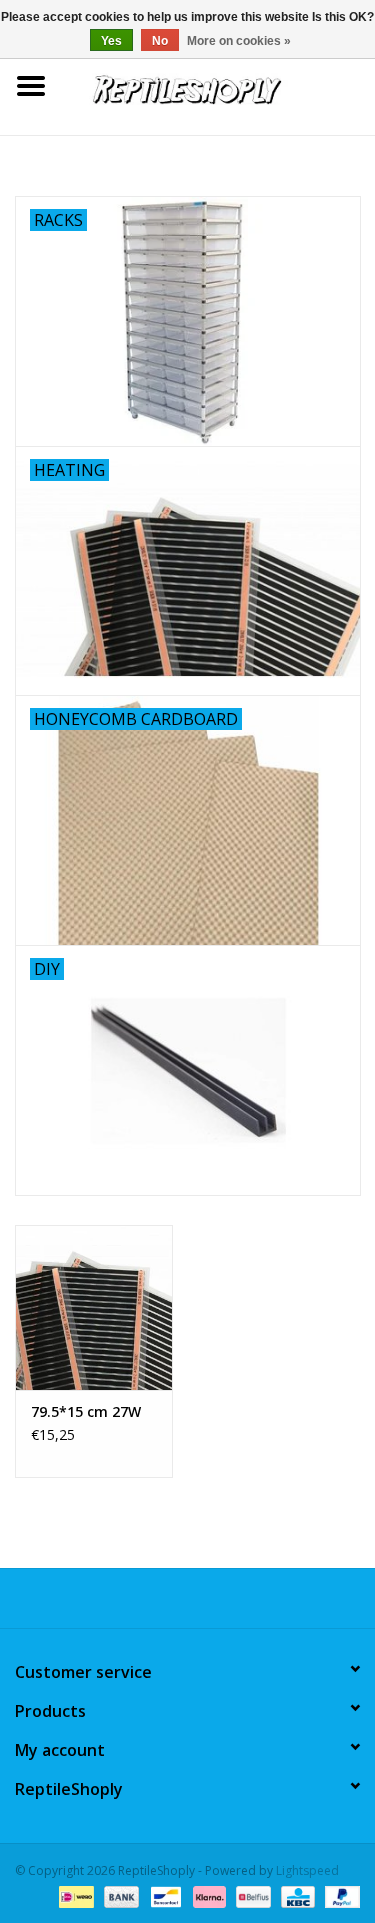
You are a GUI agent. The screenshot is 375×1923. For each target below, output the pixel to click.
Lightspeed (307, 1870)
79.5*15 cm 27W (86, 1411)
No (160, 41)
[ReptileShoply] (219, 84)
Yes (111, 41)
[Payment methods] (74, 1895)
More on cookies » (239, 41)
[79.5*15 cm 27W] (94, 1307)
